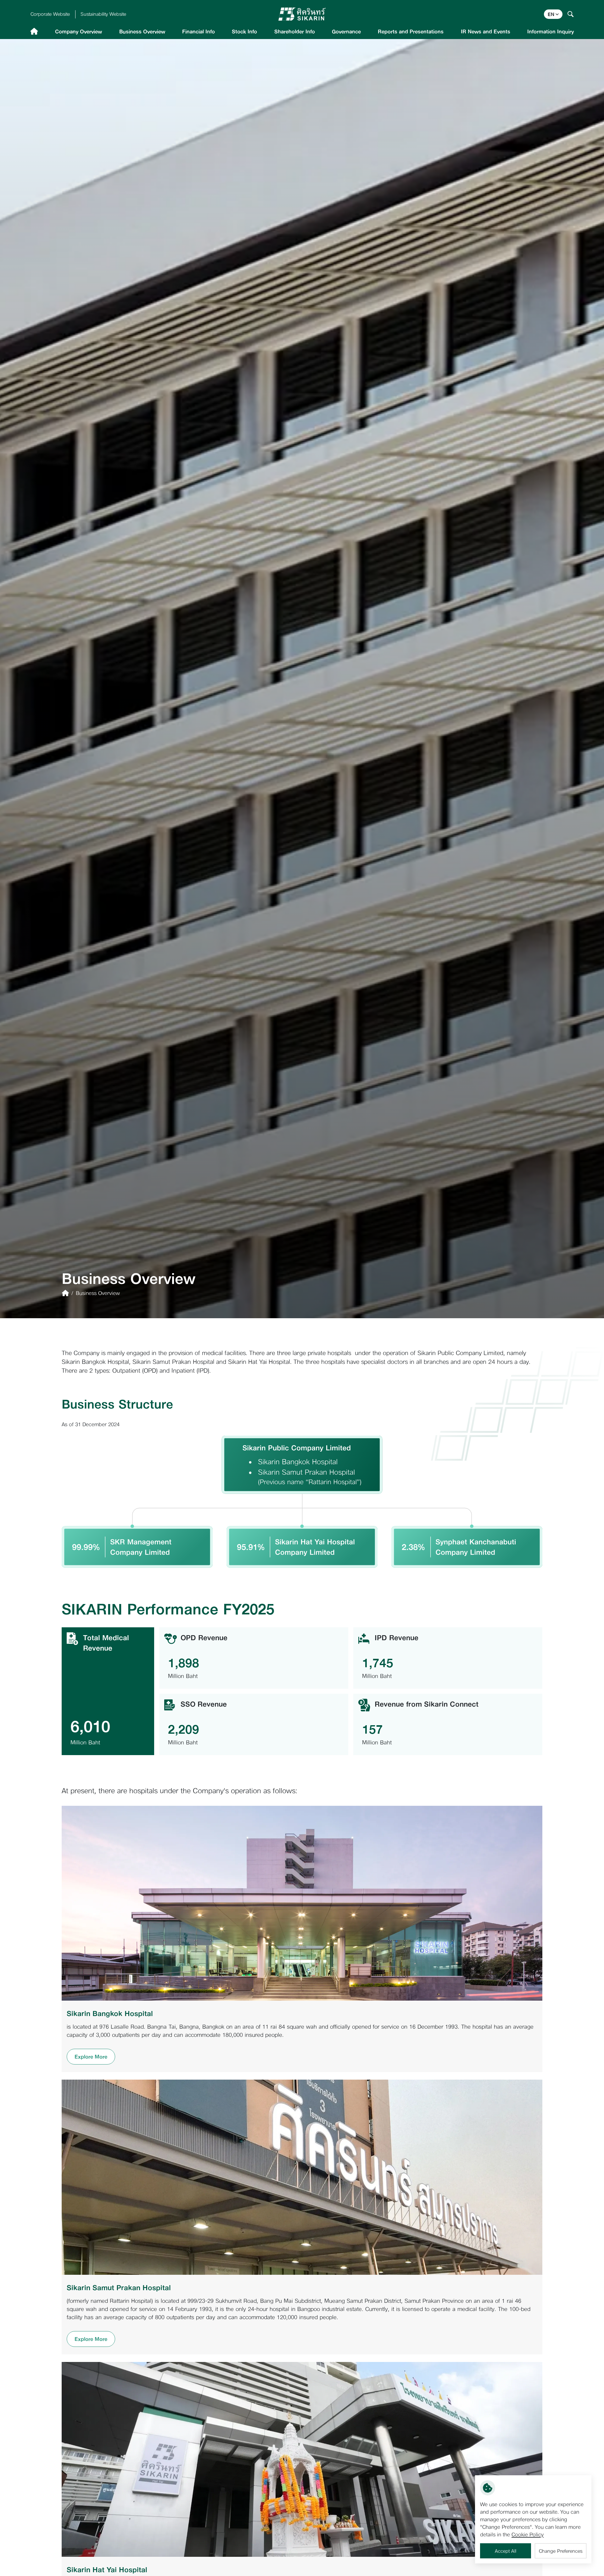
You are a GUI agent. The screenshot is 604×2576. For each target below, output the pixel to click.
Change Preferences (561, 2551)
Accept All (506, 2551)
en (551, 14)
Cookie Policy (528, 2534)
